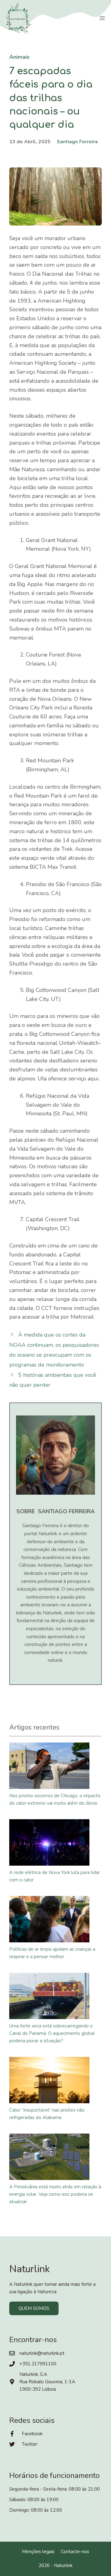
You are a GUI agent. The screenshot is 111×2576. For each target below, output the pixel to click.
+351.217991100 (38, 2364)
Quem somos (34, 2308)
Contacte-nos (75, 2552)
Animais (19, 57)
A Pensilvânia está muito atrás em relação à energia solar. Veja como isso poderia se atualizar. (55, 2194)
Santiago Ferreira (77, 142)
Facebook (32, 2434)
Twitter (30, 2444)
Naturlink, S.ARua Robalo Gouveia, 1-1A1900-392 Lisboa (47, 2382)
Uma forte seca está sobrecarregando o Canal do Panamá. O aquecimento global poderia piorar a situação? (52, 2033)
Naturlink (63, 2565)
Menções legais (38, 2552)
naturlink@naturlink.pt (42, 2353)
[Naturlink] (18, 19)
